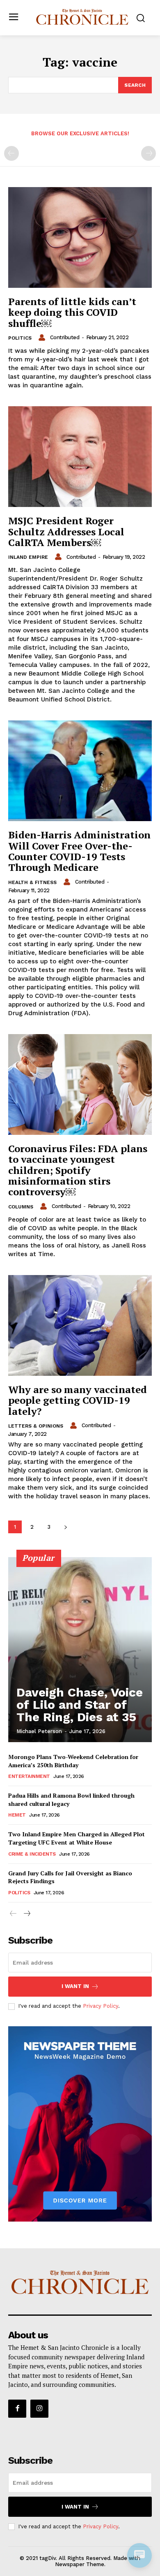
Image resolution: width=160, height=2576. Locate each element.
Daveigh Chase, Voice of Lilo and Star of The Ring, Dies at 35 (80, 1705)
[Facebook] (17, 2409)
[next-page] (65, 1527)
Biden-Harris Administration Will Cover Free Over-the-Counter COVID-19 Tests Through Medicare (79, 851)
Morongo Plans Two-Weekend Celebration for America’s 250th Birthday (73, 1761)
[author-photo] (43, 338)
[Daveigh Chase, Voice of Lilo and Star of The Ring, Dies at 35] (80, 1650)
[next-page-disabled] (149, 153)
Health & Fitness (32, 882)
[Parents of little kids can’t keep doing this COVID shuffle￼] (80, 237)
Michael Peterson (39, 1731)
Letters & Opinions (36, 1426)
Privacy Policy (101, 2006)
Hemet (17, 1815)
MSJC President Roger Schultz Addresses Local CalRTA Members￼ (66, 531)
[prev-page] (11, 153)
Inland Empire (28, 557)
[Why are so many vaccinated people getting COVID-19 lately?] (80, 1325)
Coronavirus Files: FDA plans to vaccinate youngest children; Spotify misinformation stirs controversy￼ (78, 1170)
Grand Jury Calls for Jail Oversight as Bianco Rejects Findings (70, 1877)
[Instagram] (39, 2409)
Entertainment (29, 1776)
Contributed (65, 337)
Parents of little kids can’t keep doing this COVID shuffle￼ (72, 312)
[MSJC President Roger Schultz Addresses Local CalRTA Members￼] (80, 457)
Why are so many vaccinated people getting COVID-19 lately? (78, 1400)
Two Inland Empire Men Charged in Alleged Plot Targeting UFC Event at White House (77, 1838)
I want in (75, 1986)
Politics (20, 338)
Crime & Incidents (32, 1854)
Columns (21, 1207)
